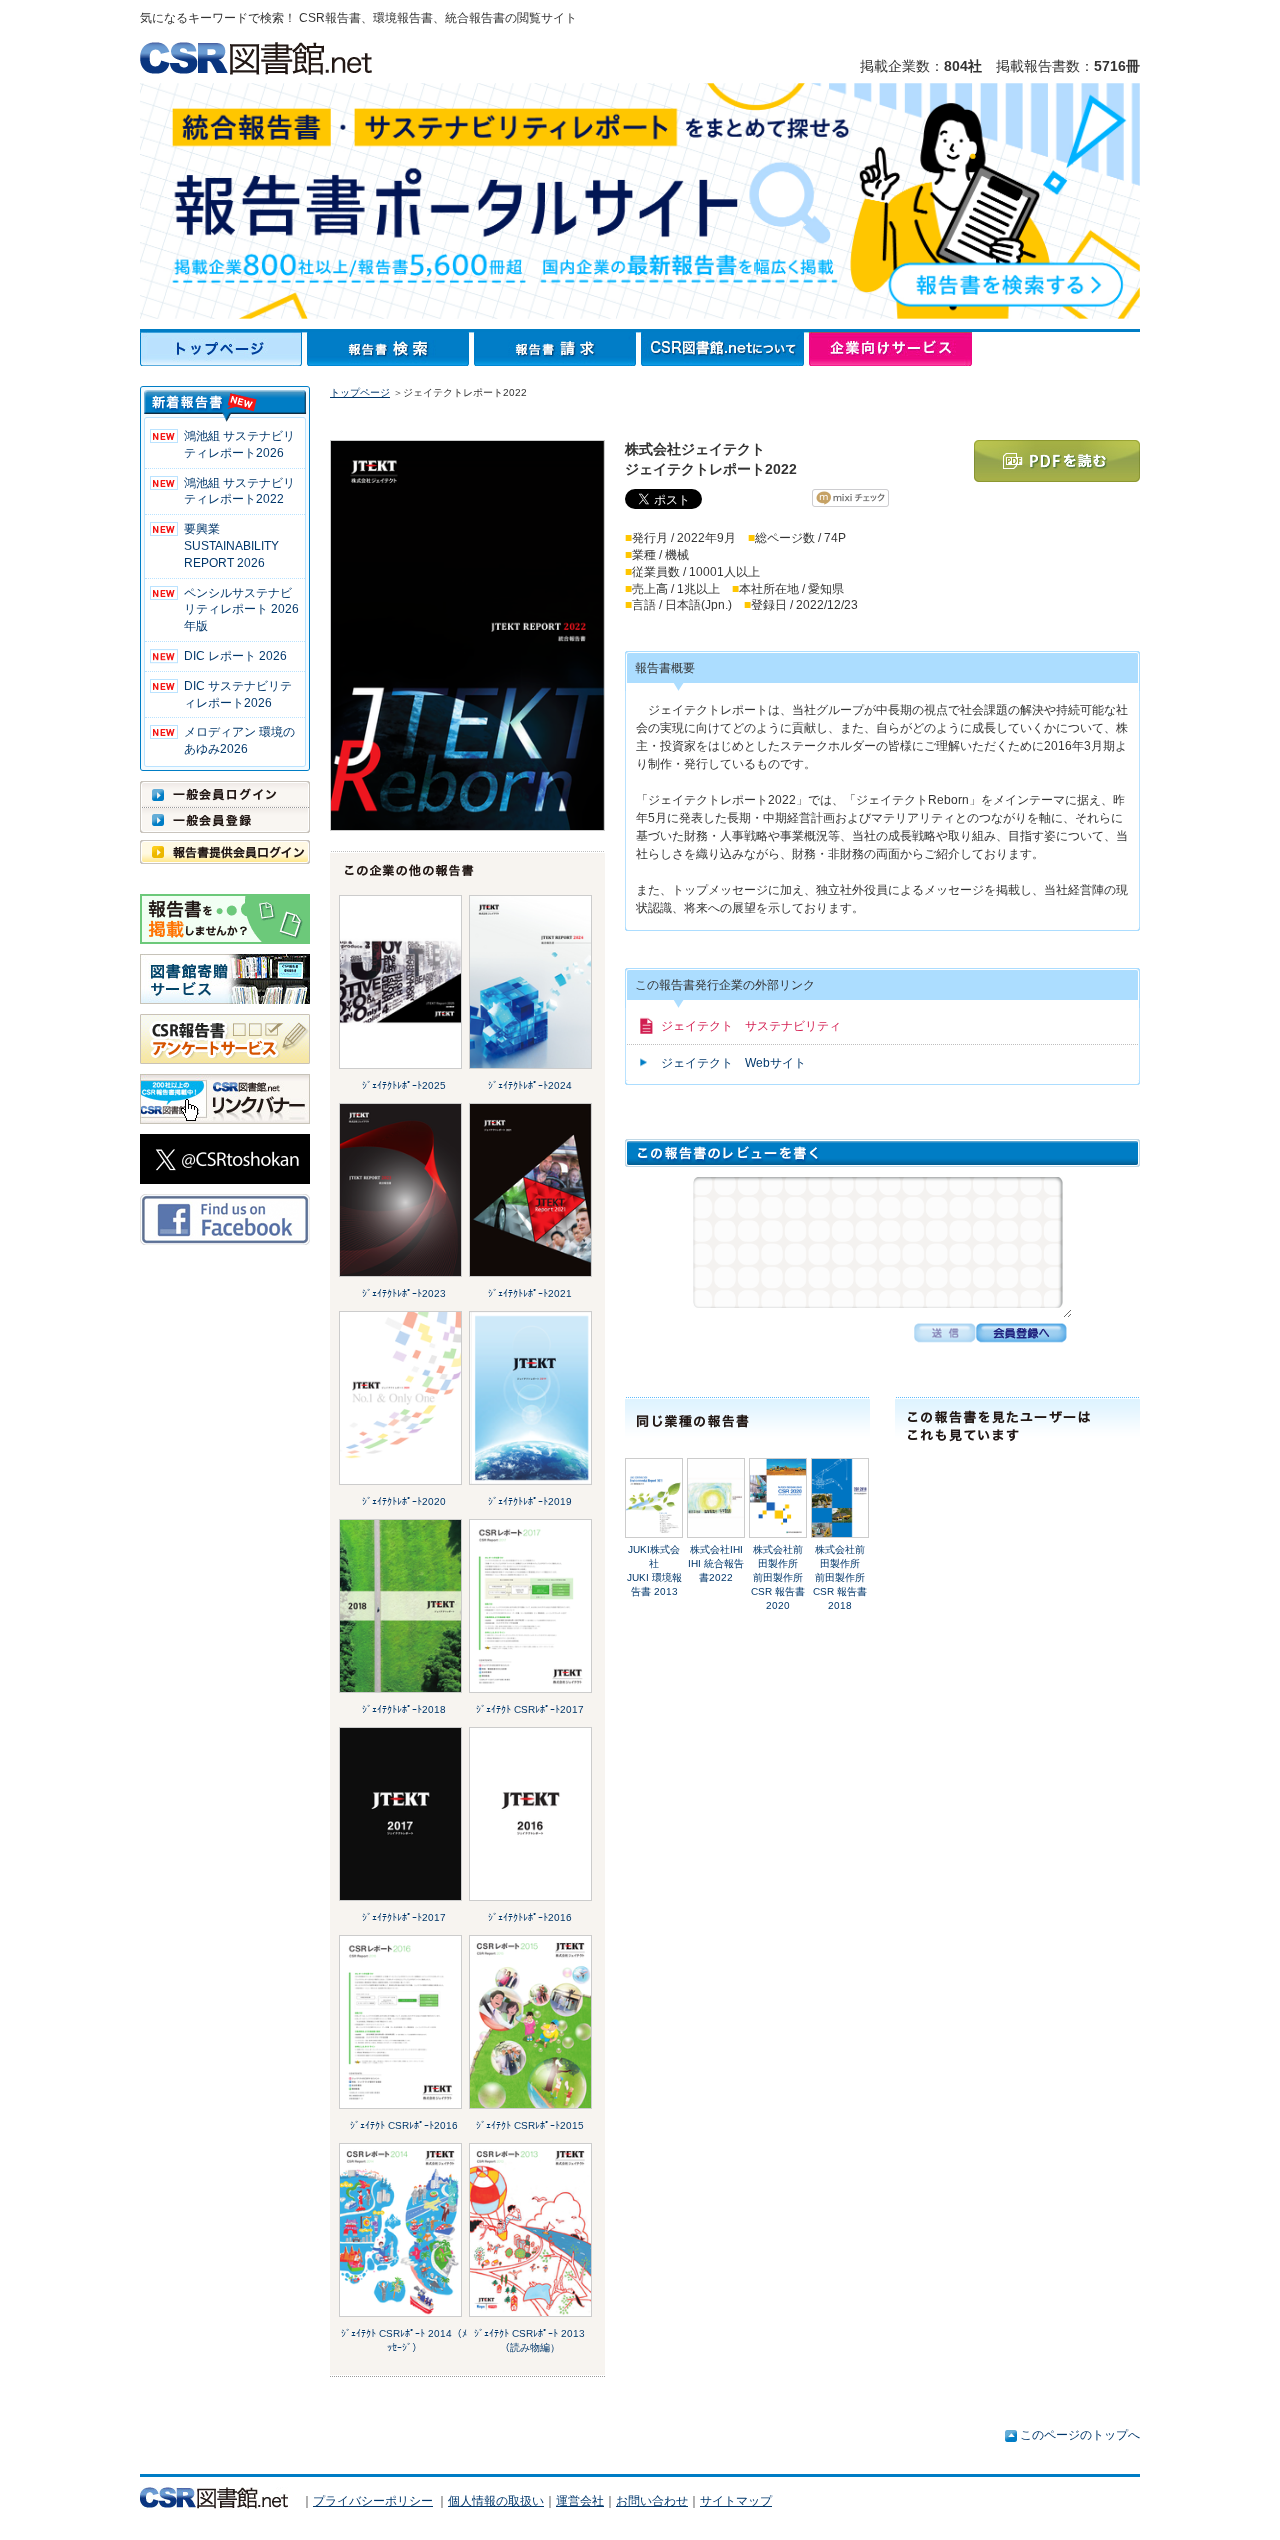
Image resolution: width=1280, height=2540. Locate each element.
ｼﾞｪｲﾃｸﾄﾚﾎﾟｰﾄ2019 (530, 1501)
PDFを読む (1057, 461)
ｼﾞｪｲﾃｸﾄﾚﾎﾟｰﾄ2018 (404, 1709)
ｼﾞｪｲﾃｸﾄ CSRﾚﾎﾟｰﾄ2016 (404, 2125)
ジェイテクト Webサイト (733, 1063)
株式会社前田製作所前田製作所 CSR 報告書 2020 (782, 1577)
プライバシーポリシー (373, 2501)
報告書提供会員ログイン (225, 852)
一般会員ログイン (225, 794)
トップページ (223, 349)
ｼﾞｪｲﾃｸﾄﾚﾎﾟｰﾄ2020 (404, 1501)
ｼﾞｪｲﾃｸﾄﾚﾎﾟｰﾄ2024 (530, 1085)
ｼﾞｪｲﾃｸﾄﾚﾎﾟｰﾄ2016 (530, 1917)
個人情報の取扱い (496, 2501)
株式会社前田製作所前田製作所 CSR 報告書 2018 (844, 1577)
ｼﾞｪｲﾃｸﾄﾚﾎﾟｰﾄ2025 (404, 1085)
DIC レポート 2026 (235, 656)
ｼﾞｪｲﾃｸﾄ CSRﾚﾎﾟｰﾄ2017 (530, 1709)
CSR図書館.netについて (725, 349)
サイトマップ (736, 2501)
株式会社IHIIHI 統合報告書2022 (716, 1563)
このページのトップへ (1080, 2435)
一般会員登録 (225, 820)
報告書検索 (390, 349)
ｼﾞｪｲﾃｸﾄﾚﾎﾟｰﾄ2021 (530, 1293)
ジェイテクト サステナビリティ (751, 1026)
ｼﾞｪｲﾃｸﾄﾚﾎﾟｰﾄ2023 (404, 1293)
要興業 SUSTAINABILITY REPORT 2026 (231, 546)
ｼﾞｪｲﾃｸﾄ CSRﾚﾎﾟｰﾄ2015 (530, 2125)
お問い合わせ (652, 2501)
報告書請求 (557, 349)
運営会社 (580, 2501)
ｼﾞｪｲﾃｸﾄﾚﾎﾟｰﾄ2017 (404, 1917)
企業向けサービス (890, 349)
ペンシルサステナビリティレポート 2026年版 (241, 610)
